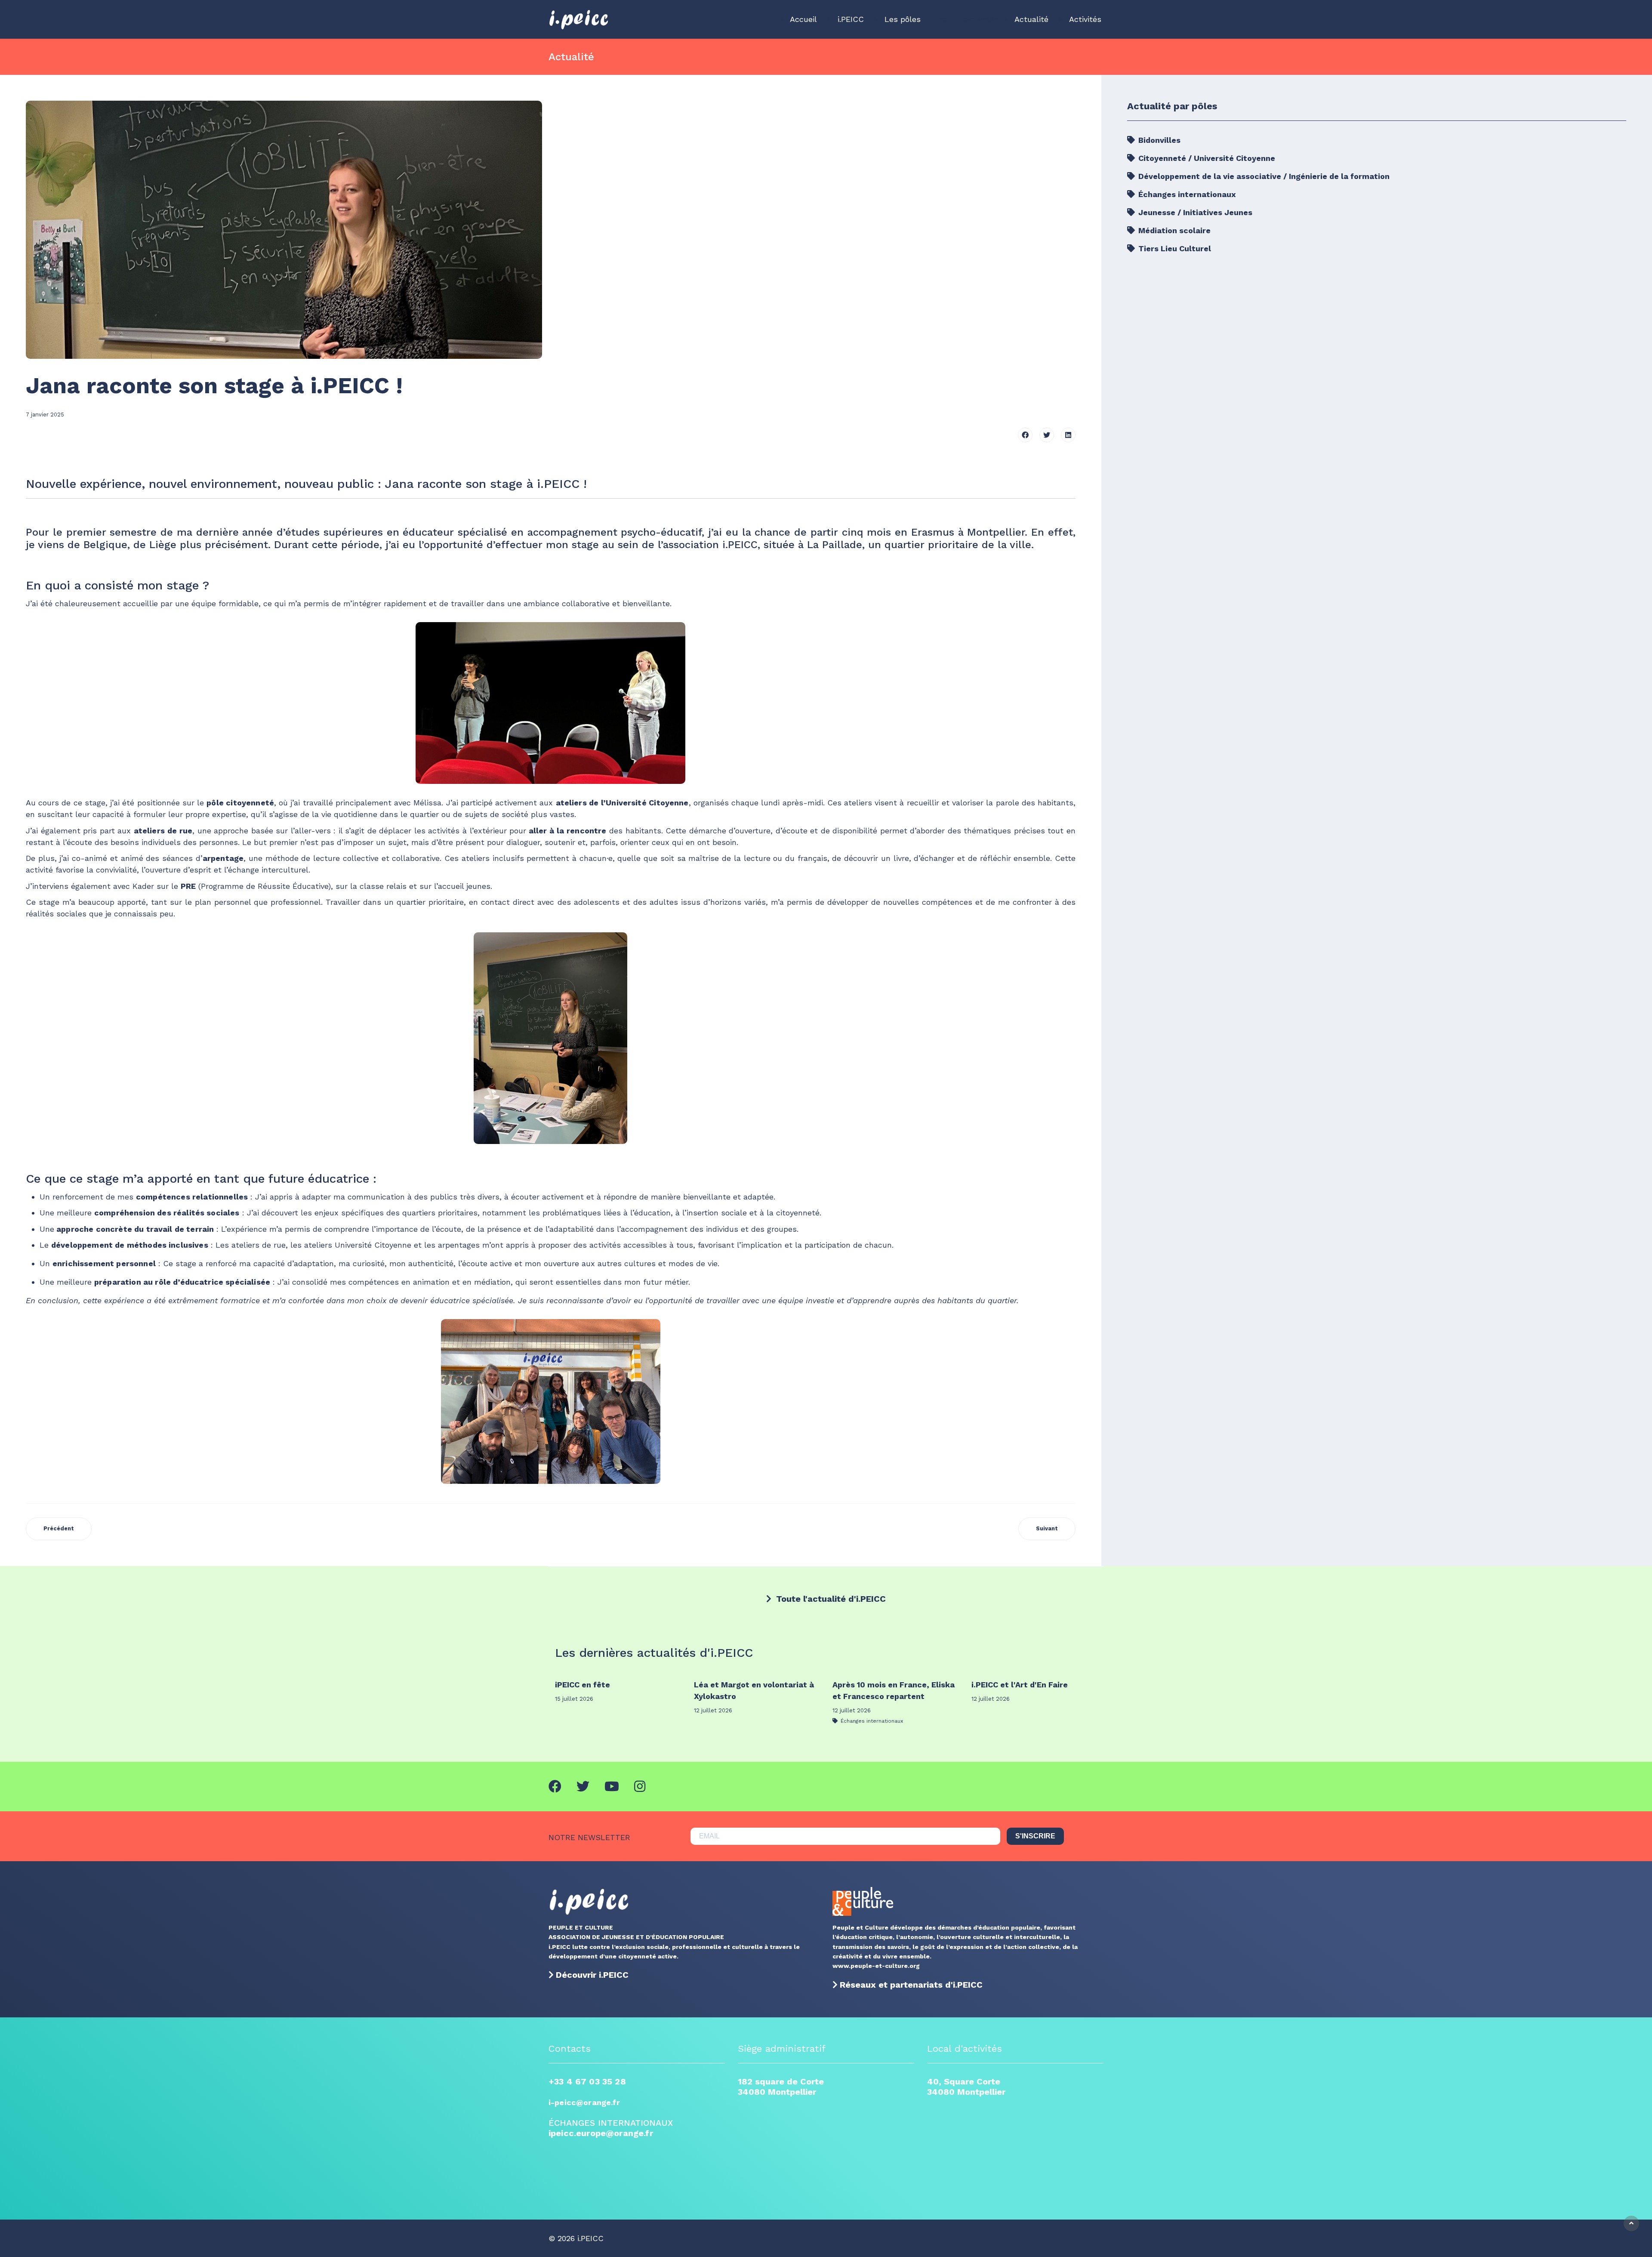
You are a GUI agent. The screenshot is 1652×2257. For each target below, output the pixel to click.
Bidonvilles (1158, 140)
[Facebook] (1025, 435)
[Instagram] (640, 1787)
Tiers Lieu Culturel (1174, 248)
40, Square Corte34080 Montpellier (966, 2087)
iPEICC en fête (583, 1685)
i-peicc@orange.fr (584, 2102)
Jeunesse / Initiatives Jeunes (1194, 212)
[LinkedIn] (1068, 435)
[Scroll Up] (1631, 2223)
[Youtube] (612, 1787)
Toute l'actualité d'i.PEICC (830, 1599)
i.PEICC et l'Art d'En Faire (1020, 1685)
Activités (1085, 19)
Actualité (1031, 19)
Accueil (803, 19)
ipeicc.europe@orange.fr (601, 2133)
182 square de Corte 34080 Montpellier (781, 2087)
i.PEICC (851, 19)
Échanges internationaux (1186, 194)
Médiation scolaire (1173, 230)
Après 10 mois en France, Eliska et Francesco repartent (894, 1690)
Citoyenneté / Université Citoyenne (1206, 158)
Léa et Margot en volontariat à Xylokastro (754, 1690)
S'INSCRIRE (1035, 1836)
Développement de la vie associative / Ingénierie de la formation (1263, 176)
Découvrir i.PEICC (592, 1975)
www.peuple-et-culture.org (876, 1966)
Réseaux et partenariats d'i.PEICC (911, 1985)
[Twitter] (1047, 435)
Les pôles (903, 19)
